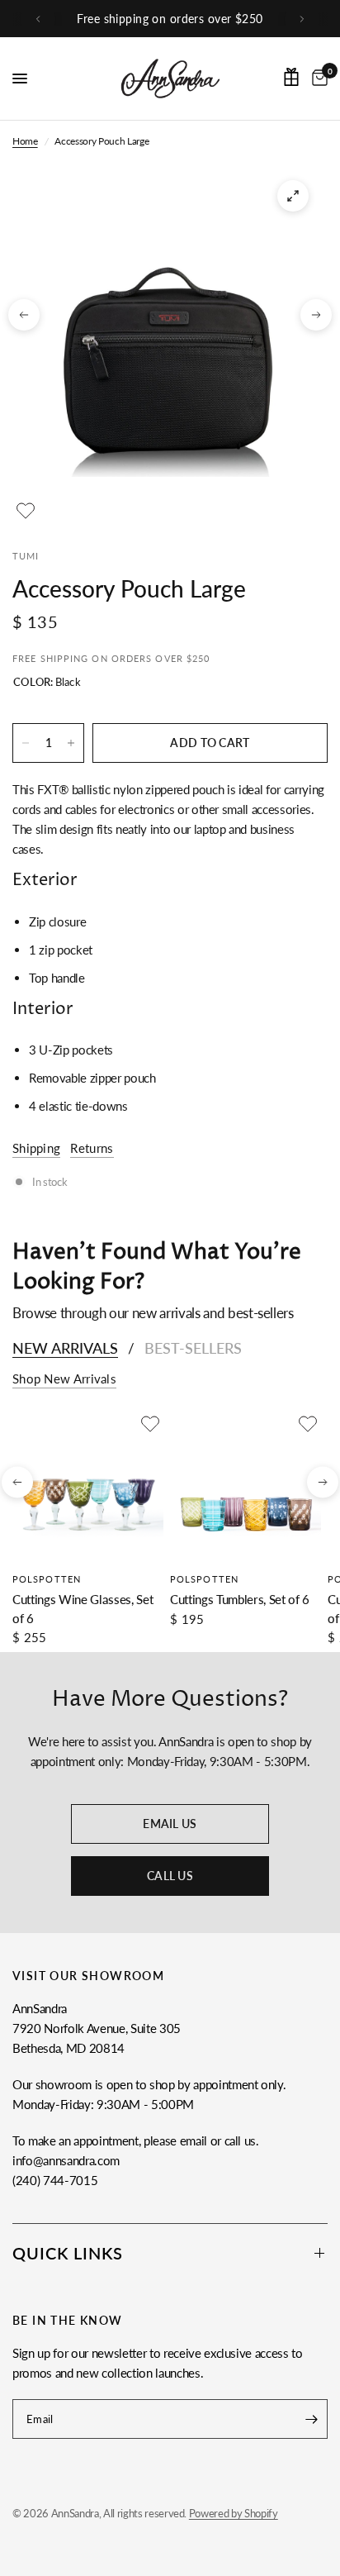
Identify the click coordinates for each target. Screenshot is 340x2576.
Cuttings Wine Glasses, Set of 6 (83, 1609)
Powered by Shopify (234, 2513)
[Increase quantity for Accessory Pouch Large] (71, 743)
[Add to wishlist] (26, 511)
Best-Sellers (193, 1348)
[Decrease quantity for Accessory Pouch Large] (26, 743)
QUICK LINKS (68, 2253)
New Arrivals (65, 1348)
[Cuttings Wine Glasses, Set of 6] (88, 1486)
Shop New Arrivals (64, 1379)
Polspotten (47, 1579)
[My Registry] (291, 77)
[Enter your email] (311, 2419)
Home (25, 141)
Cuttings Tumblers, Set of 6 (240, 1599)
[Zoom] (293, 196)
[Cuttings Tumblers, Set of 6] (246, 1486)
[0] (317, 79)
